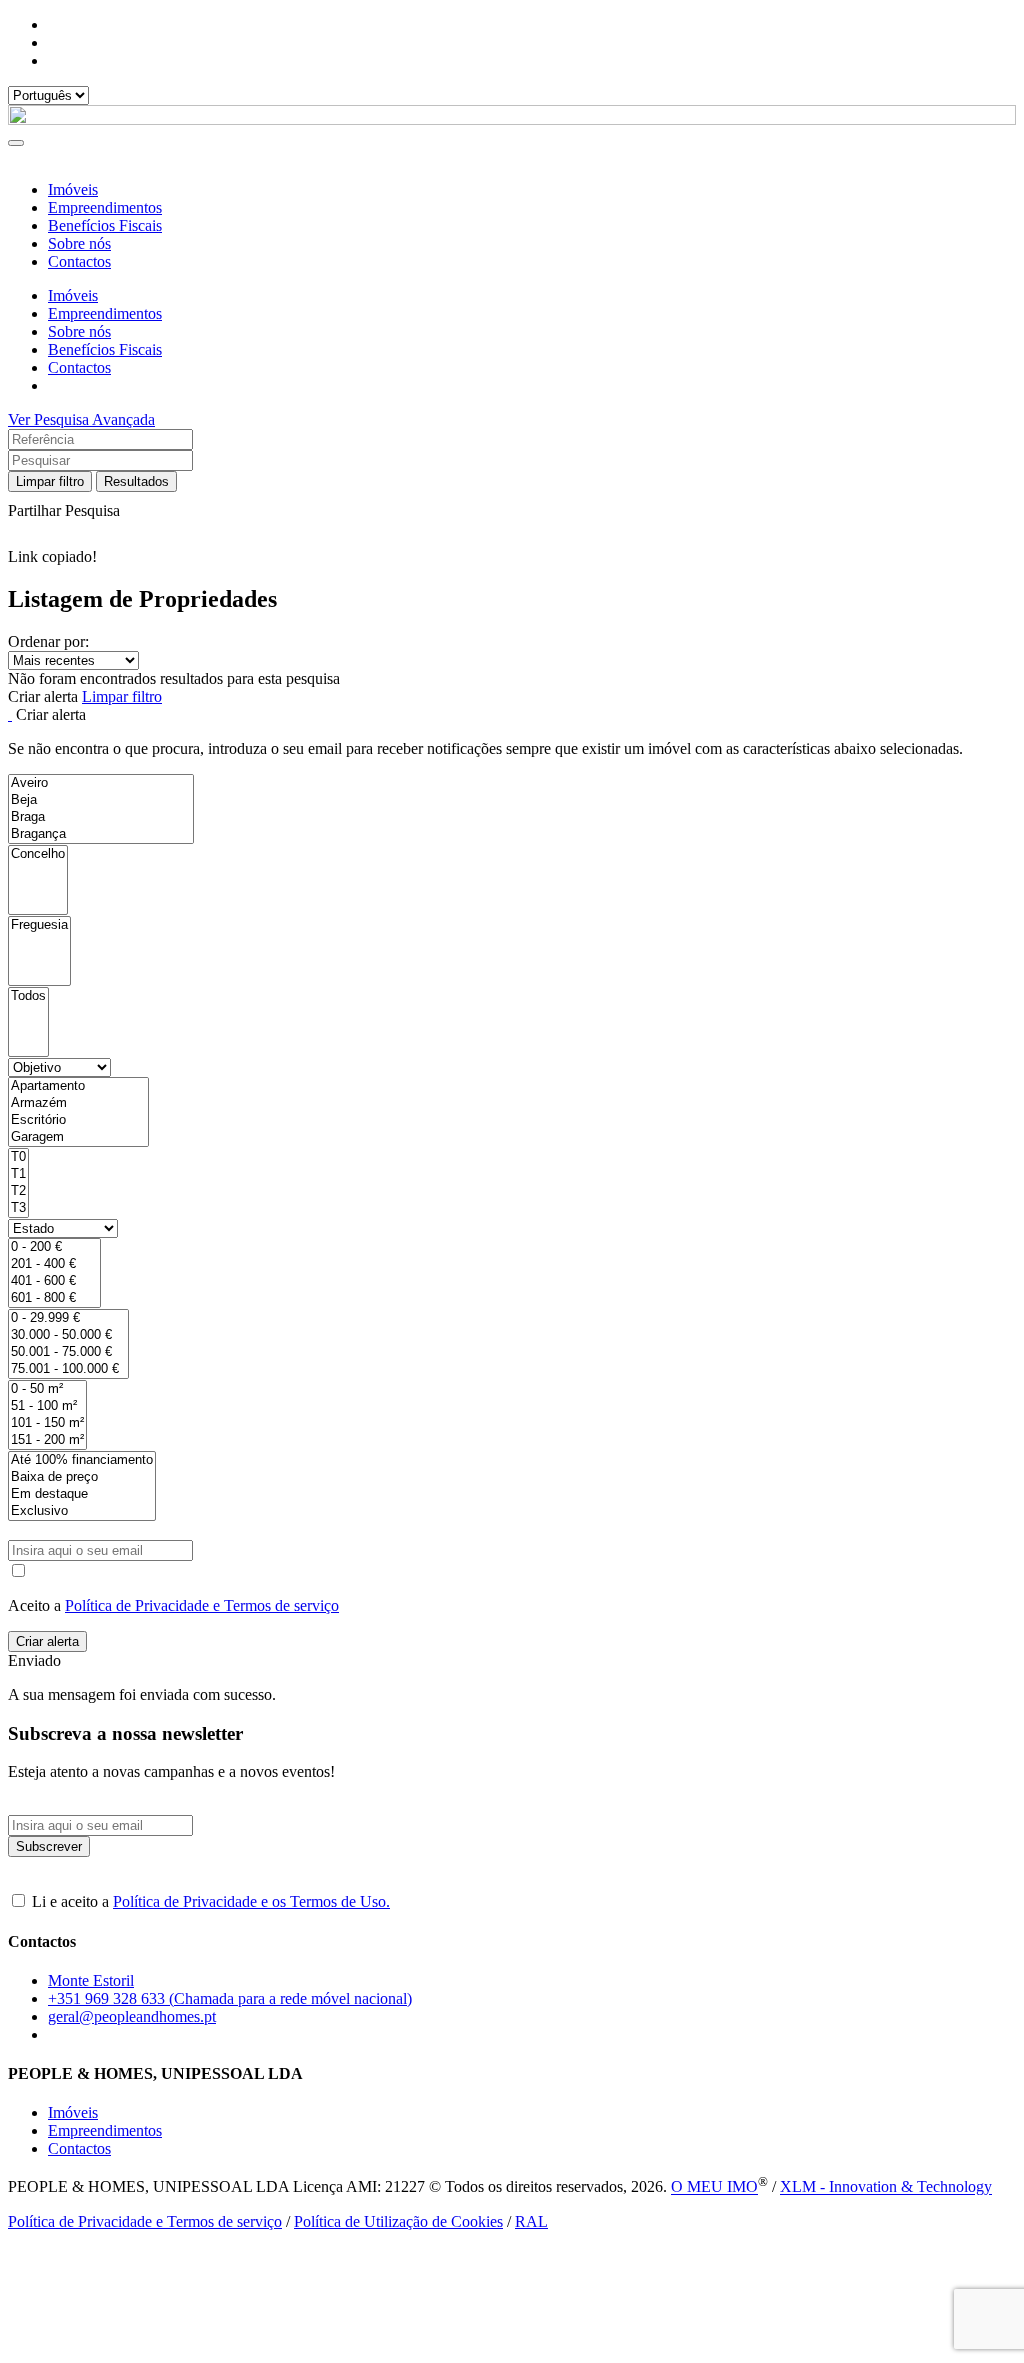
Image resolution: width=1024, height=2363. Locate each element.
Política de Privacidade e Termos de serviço (202, 1605)
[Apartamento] (78, 1086)
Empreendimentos (105, 207)
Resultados (136, 481)
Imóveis (73, 189)
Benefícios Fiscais (105, 225)
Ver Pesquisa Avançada (81, 419)
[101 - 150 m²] (47, 1423)
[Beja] (101, 800)
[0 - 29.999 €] (68, 1318)
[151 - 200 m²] (47, 1440)
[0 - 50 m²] (47, 1389)
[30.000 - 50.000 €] (68, 1335)
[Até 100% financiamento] (82, 1460)
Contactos (79, 261)
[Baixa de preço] (82, 1477)
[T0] (18, 1157)
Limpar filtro (50, 481)
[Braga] (101, 817)
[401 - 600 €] (54, 1281)
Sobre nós (79, 243)
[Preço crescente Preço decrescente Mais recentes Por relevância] (512, 660)
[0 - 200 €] (54, 1247)
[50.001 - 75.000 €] (68, 1352)
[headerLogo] (512, 119)
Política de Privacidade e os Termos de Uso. (251, 1901)
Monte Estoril (91, 1980)
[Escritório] (78, 1120)
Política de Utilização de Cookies (398, 2221)
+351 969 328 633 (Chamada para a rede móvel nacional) (230, 1998)
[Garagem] (78, 1137)
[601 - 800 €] (54, 1298)
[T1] (18, 1174)
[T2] (18, 1191)
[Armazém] (78, 1103)
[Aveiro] (101, 783)
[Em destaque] (82, 1494)
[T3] (18, 1208)
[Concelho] (38, 854)
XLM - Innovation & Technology (886, 2187)
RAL (531, 2221)
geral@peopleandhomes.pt (132, 2016)
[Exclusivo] (82, 1511)
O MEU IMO (714, 2187)
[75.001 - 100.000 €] (68, 1369)
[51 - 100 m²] (47, 1406)
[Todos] (28, 996)
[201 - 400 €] (54, 1264)
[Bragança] (101, 834)
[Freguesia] (39, 925)
